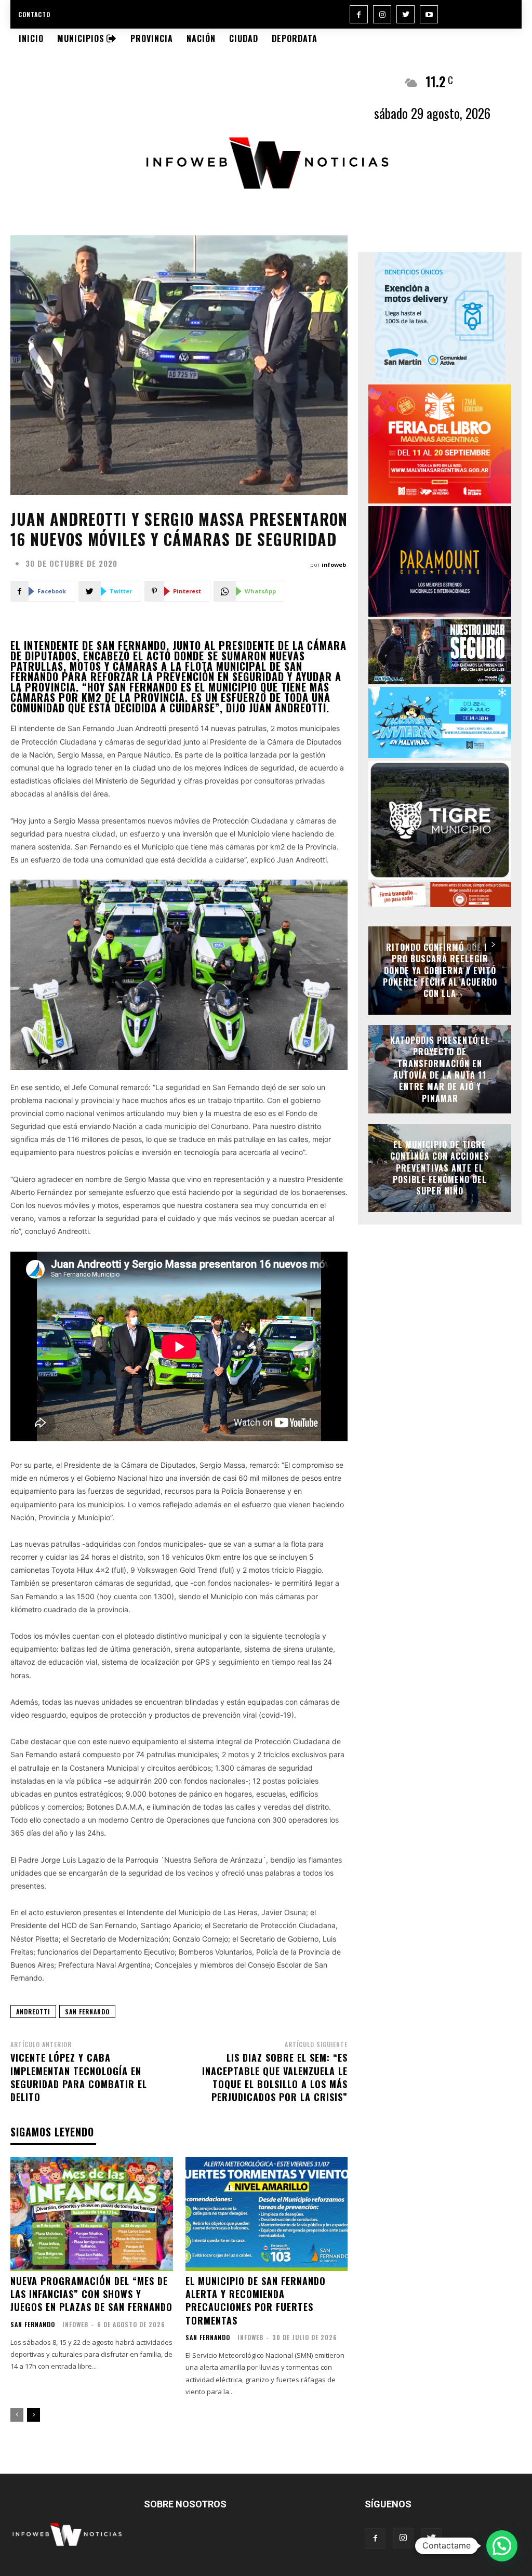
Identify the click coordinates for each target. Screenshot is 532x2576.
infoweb (334, 565)
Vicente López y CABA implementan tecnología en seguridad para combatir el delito (79, 2077)
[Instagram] (382, 14)
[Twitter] (405, 14)
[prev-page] (17, 2415)
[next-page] (34, 2415)
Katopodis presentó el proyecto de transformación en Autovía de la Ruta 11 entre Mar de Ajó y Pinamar (440, 1069)
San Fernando (33, 2325)
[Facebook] (359, 14)
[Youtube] (429, 14)
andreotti (33, 2011)
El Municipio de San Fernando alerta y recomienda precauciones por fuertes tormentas (256, 2301)
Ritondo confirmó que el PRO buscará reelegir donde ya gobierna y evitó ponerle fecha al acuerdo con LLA (440, 971)
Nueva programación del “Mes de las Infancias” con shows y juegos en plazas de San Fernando (91, 2294)
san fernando (87, 2011)
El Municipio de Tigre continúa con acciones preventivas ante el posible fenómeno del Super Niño (440, 1168)
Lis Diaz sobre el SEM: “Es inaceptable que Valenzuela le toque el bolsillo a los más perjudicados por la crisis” (275, 2077)
